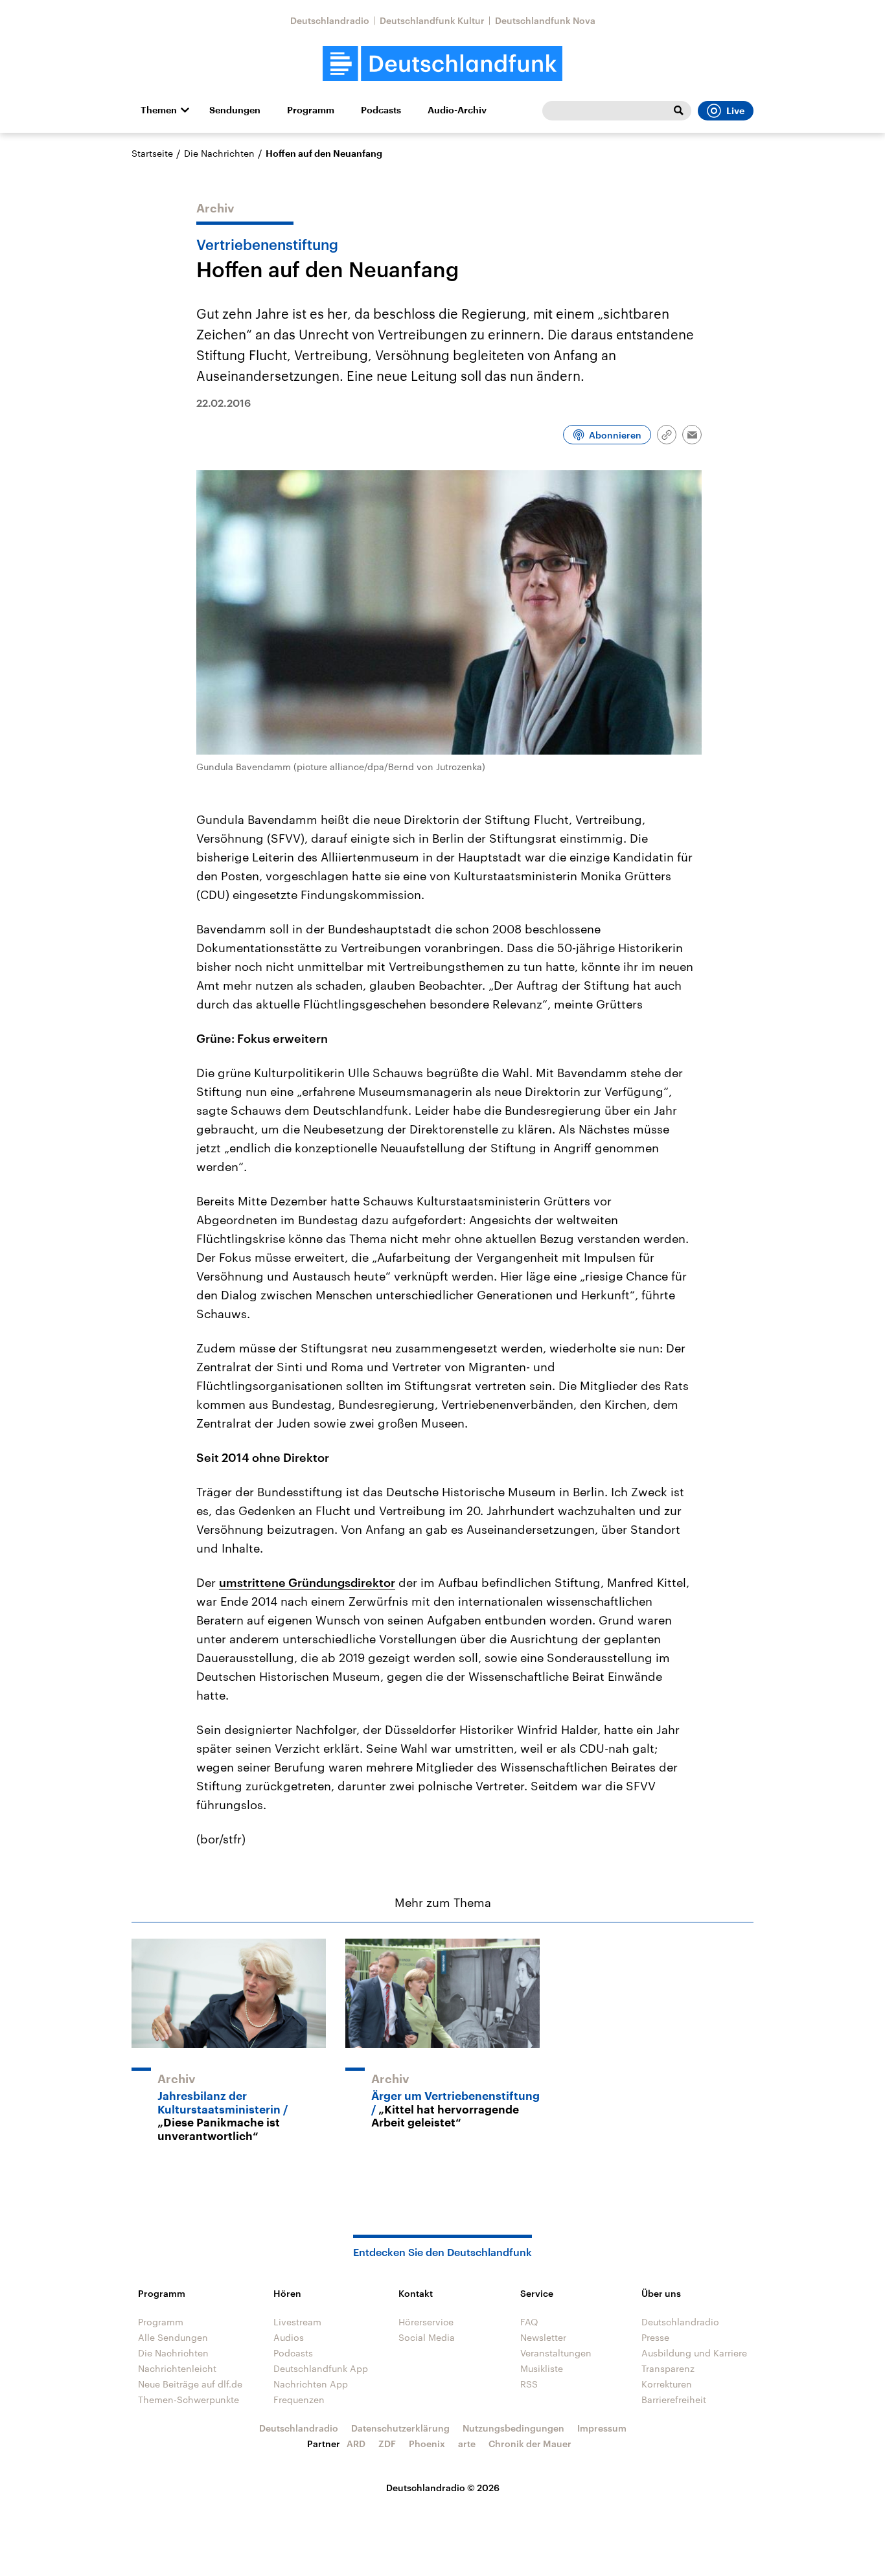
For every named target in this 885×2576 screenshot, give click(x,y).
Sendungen (235, 110)
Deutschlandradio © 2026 (443, 2488)
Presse (655, 2337)
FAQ (529, 2322)
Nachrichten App (311, 2384)
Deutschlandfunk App (321, 2368)
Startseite (152, 153)
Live (735, 111)
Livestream (297, 2322)
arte (467, 2444)
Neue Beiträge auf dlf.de (190, 2384)
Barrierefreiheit (674, 2399)
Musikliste (542, 2368)
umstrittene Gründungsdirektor (307, 1582)
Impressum (602, 2428)
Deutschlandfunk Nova (545, 20)
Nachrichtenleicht (177, 2368)
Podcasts (381, 110)
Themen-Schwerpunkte (189, 2399)
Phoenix (427, 2444)
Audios (289, 2337)
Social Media (427, 2337)
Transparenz (668, 2368)
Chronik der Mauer (530, 2444)
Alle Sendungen (173, 2337)
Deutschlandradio (330, 20)
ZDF (387, 2444)
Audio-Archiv (457, 110)
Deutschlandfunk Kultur (432, 20)
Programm (311, 110)
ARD (356, 2444)
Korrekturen (667, 2384)
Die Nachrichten (219, 153)
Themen (159, 110)
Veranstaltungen (556, 2353)
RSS (529, 2384)
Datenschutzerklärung (400, 2428)
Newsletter (543, 2337)
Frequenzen (299, 2399)
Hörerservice (426, 2322)
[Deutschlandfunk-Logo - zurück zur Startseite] (442, 64)
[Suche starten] (678, 111)
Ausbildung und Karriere (694, 2353)
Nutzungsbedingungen (513, 2428)
